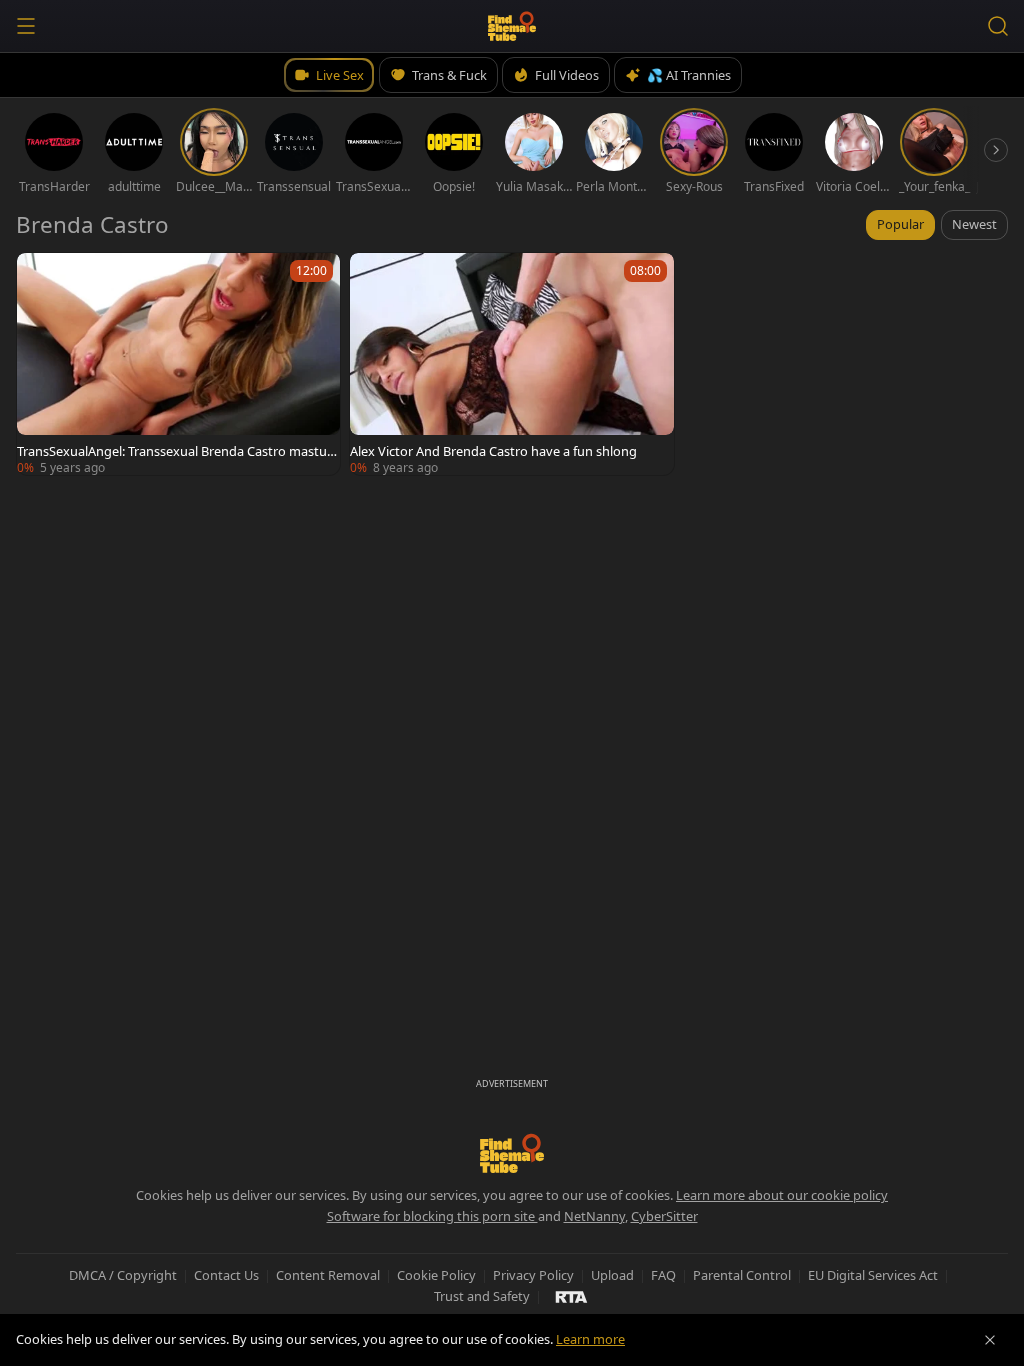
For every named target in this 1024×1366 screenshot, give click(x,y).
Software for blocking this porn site (432, 1216)
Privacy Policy (533, 1275)
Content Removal (328, 1275)
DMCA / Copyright (123, 1275)
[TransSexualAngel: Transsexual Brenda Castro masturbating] (178, 364)
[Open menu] (26, 26)
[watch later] (41, 277)
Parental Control (742, 1275)
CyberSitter (664, 1216)
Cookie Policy (436, 1275)
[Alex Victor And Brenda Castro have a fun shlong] (511, 364)
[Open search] (998, 26)
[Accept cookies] (990, 1340)
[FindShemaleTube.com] (512, 26)
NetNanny (594, 1216)
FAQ (663, 1275)
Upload (612, 1275)
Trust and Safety (482, 1296)
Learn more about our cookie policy (782, 1195)
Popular (900, 224)
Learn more (590, 1339)
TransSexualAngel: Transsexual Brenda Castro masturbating (178, 451)
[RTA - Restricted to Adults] (571, 1296)
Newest (974, 224)
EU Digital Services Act (873, 1275)
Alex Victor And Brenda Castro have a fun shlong (493, 451)
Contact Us (226, 1275)
